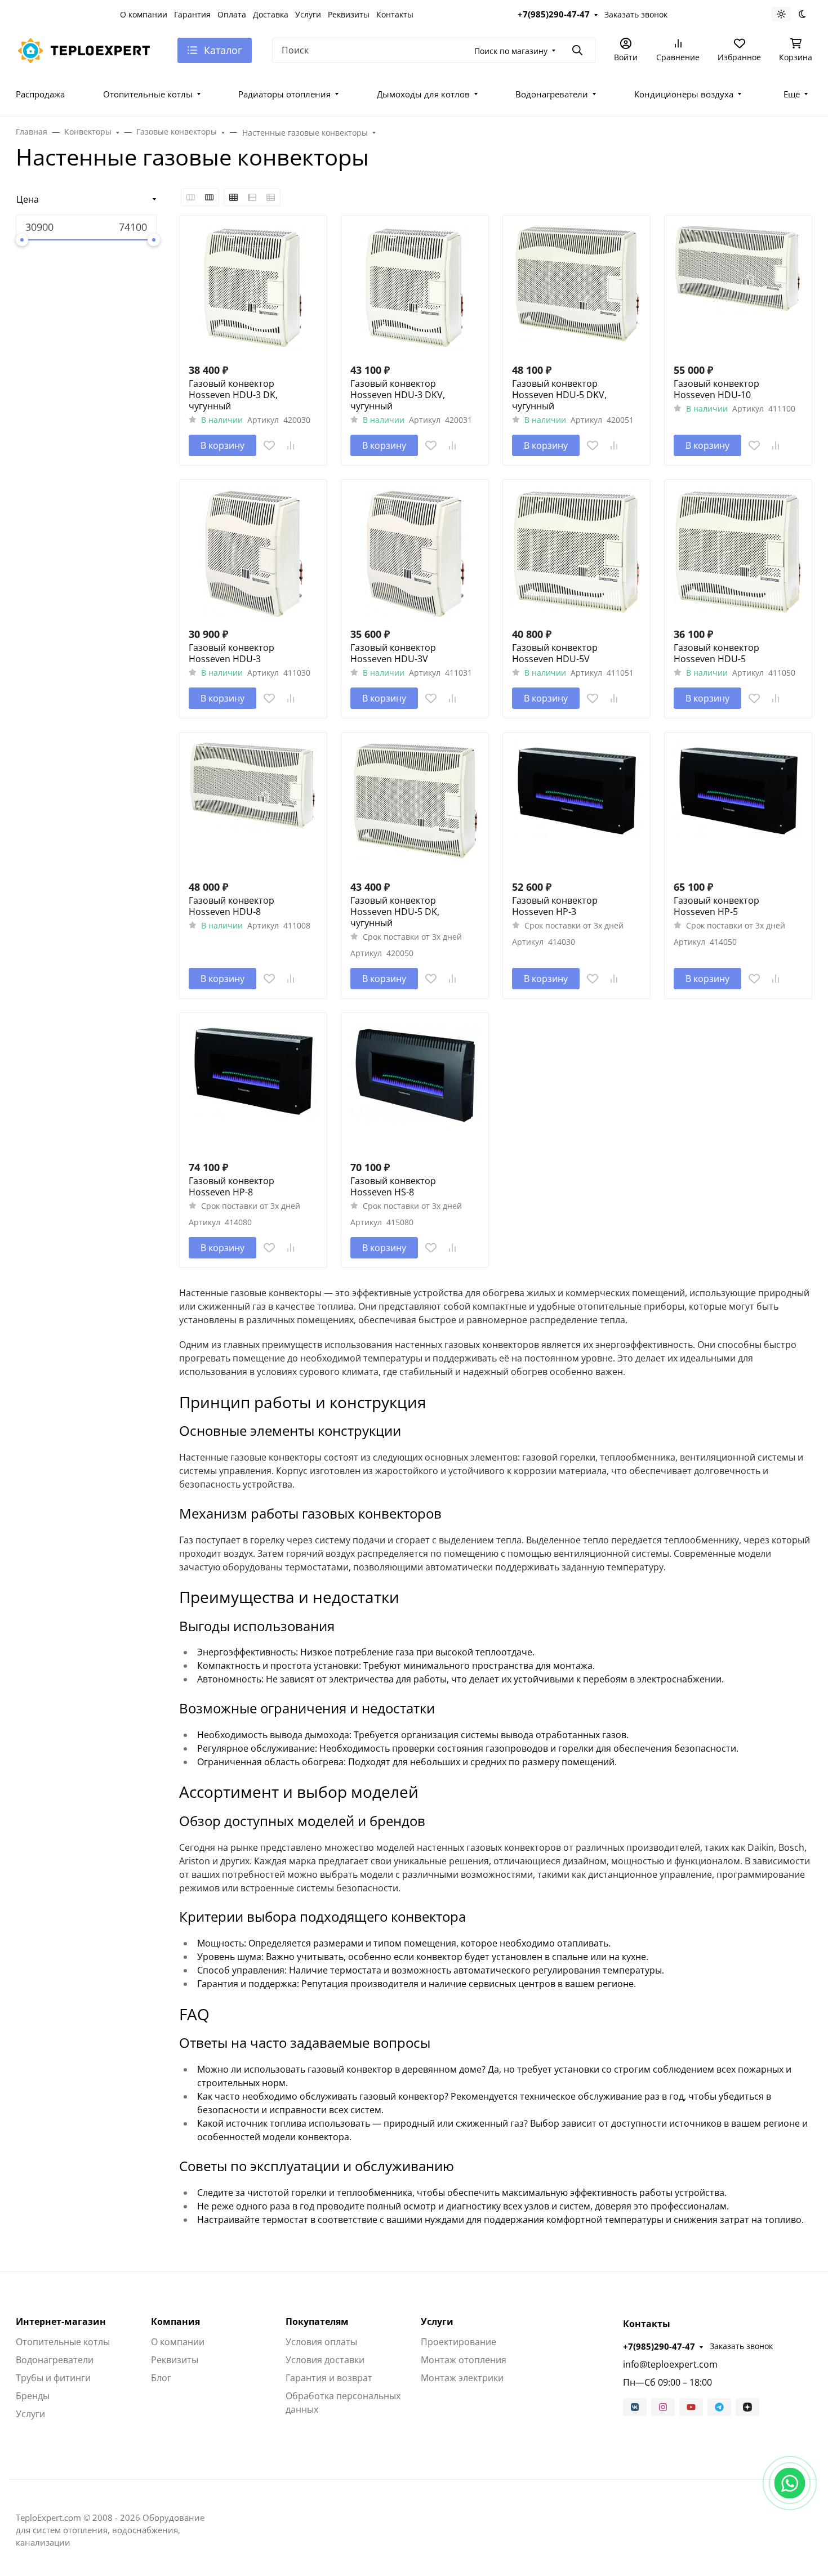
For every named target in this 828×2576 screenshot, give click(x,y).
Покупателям (317, 2321)
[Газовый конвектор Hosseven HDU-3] (253, 553)
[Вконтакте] (635, 2407)
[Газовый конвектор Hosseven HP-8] (253, 1086)
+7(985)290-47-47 (554, 14)
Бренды (33, 2396)
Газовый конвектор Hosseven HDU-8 (232, 906)
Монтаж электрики (462, 2378)
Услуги (308, 14)
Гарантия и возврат (329, 2378)
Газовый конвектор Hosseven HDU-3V (393, 653)
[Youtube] (691, 2407)
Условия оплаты (321, 2342)
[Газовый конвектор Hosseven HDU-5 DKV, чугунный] (577, 289)
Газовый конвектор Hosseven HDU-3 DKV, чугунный (398, 395)
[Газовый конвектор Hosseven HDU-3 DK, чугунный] (253, 289)
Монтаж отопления (464, 2360)
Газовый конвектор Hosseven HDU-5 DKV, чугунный (559, 395)
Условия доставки (325, 2360)
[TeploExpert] (88, 49)
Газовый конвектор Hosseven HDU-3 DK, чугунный (233, 395)
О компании (144, 14)
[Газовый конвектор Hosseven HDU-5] (738, 553)
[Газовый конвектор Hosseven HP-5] (738, 806)
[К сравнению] (291, 445)
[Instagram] (663, 2407)
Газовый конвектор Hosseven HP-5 (716, 906)
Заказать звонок (636, 14)
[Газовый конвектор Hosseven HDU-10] (738, 289)
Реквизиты (349, 14)
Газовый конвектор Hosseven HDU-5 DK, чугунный (395, 912)
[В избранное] (269, 445)
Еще (792, 94)
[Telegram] (719, 2407)
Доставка (271, 14)
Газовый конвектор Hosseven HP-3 (555, 906)
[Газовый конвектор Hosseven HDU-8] (253, 806)
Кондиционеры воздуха (684, 94)
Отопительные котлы (148, 94)
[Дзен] (747, 2407)
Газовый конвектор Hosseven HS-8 (393, 1186)
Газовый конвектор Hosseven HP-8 (232, 1186)
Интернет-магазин (61, 2321)
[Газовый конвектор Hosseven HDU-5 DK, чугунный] (415, 806)
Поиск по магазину (511, 51)
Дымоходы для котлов (423, 94)
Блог (161, 2378)
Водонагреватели (552, 94)
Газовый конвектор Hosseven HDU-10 (716, 389)
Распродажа (40, 94)
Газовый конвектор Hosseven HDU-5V (555, 653)
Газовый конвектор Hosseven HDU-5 (716, 653)
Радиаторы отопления (284, 94)
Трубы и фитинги (53, 2378)
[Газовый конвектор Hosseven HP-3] (577, 806)
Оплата (232, 14)
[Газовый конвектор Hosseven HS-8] (415, 1086)
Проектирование (458, 2342)
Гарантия (192, 14)
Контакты (395, 14)
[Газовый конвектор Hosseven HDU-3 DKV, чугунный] (415, 289)
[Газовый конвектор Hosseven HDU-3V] (415, 553)
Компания (175, 2321)
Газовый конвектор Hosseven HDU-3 (232, 653)
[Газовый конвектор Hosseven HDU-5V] (577, 553)
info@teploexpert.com (670, 2364)
